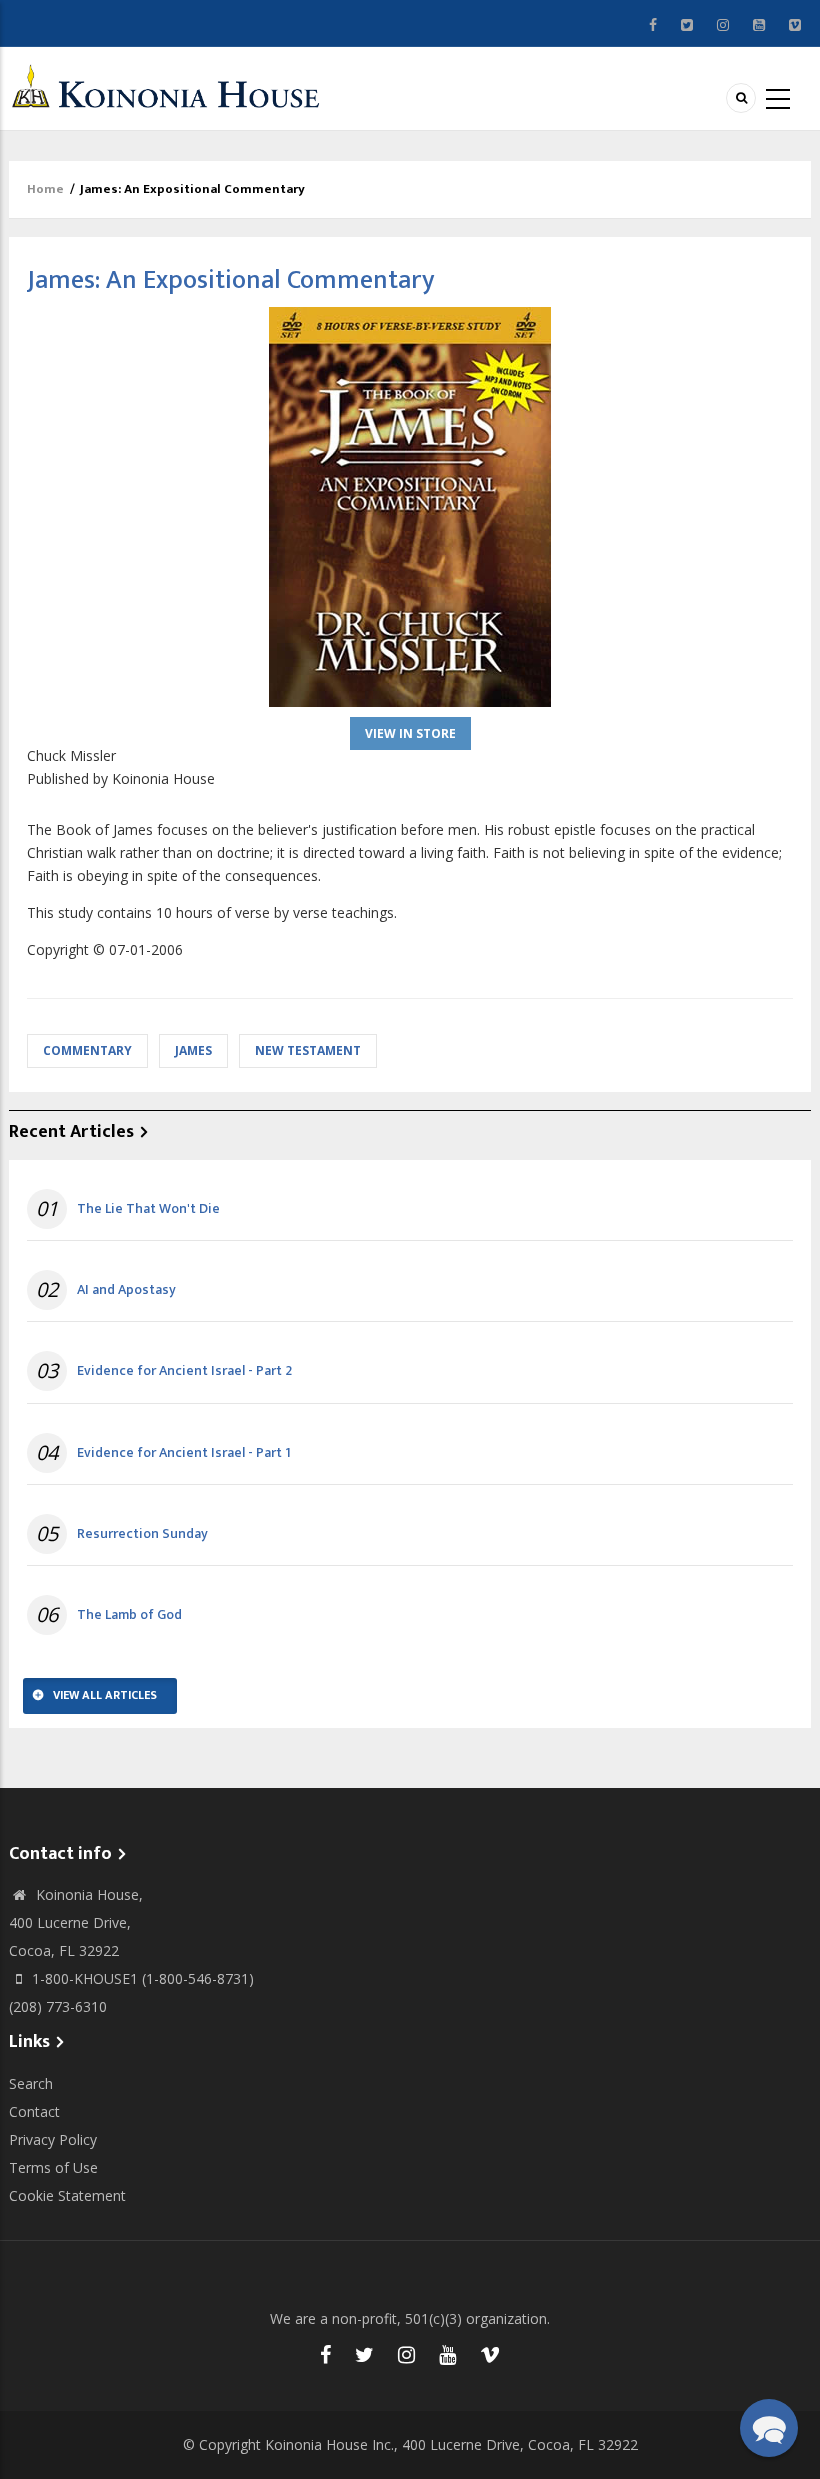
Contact (34, 2111)
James (193, 1050)
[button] (769, 2428)
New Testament (308, 1050)
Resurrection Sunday (142, 1534)
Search (31, 2083)
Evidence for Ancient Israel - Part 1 (184, 1453)
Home (45, 189)
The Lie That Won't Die (148, 1209)
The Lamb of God (129, 1615)
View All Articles (105, 1695)
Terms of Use (53, 2167)
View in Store (410, 733)
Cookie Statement (67, 2195)
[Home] (171, 86)
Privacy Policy (53, 2139)
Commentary (87, 1050)
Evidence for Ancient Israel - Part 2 (184, 1371)
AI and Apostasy (126, 1290)
